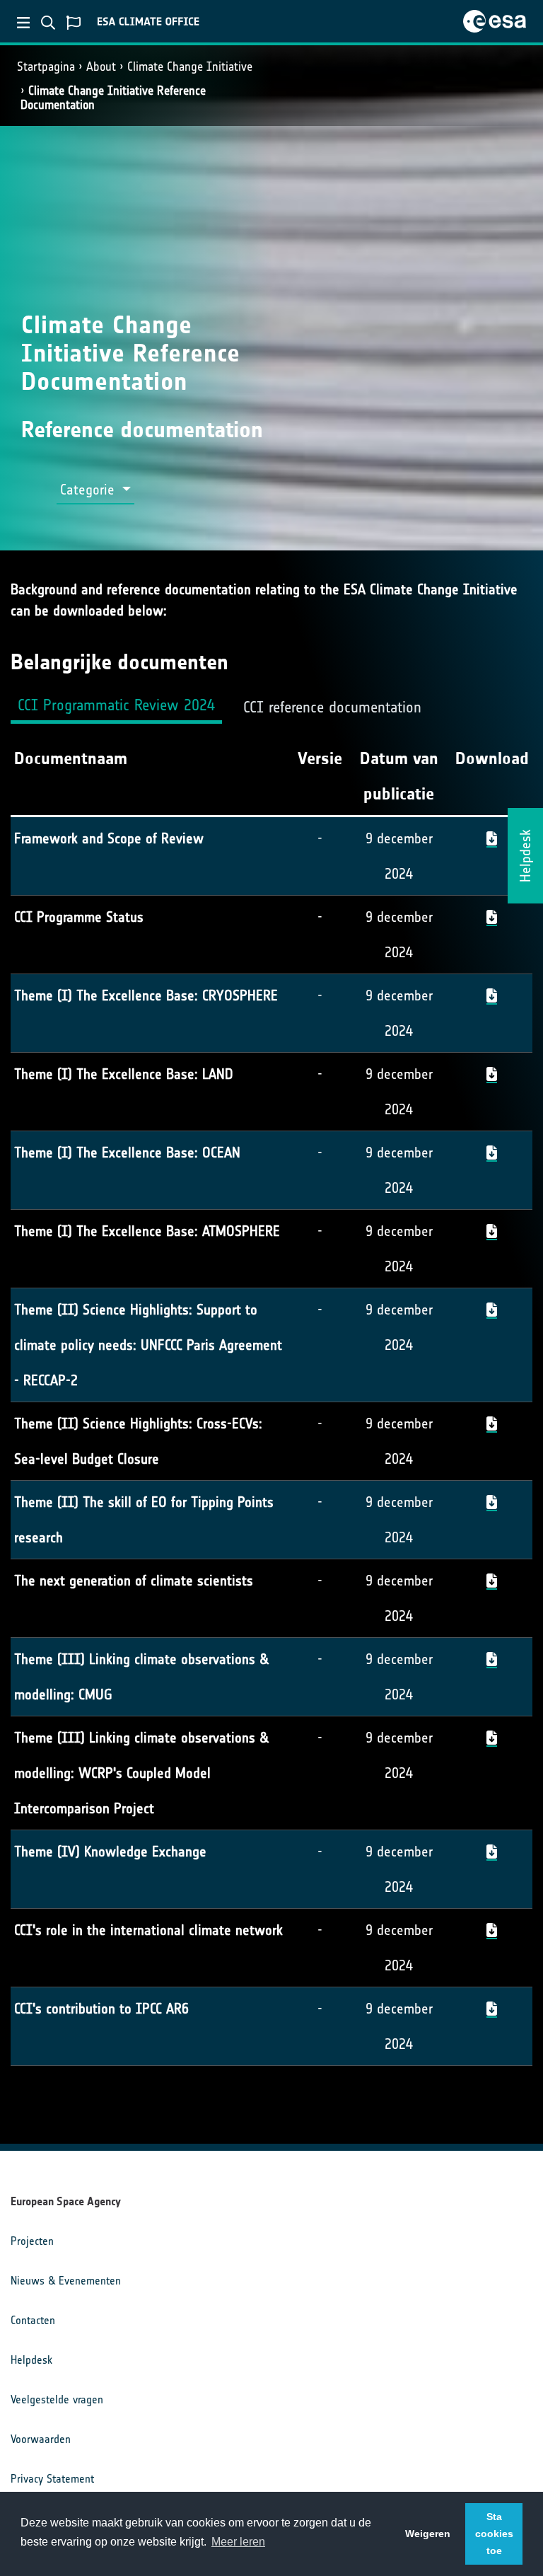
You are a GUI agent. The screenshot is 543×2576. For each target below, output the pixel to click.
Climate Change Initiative (190, 67)
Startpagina (46, 67)
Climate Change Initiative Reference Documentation (113, 97)
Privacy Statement (52, 2479)
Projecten (32, 2241)
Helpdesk (31, 2360)
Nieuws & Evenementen (66, 2281)
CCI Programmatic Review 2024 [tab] (116, 705)
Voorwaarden (41, 2439)
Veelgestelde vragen (57, 2399)
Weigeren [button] (428, 2534)
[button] (95, 490)
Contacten (33, 2320)
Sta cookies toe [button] (494, 2534)
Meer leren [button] (238, 2542)
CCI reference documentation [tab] (332, 707)
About (101, 67)
